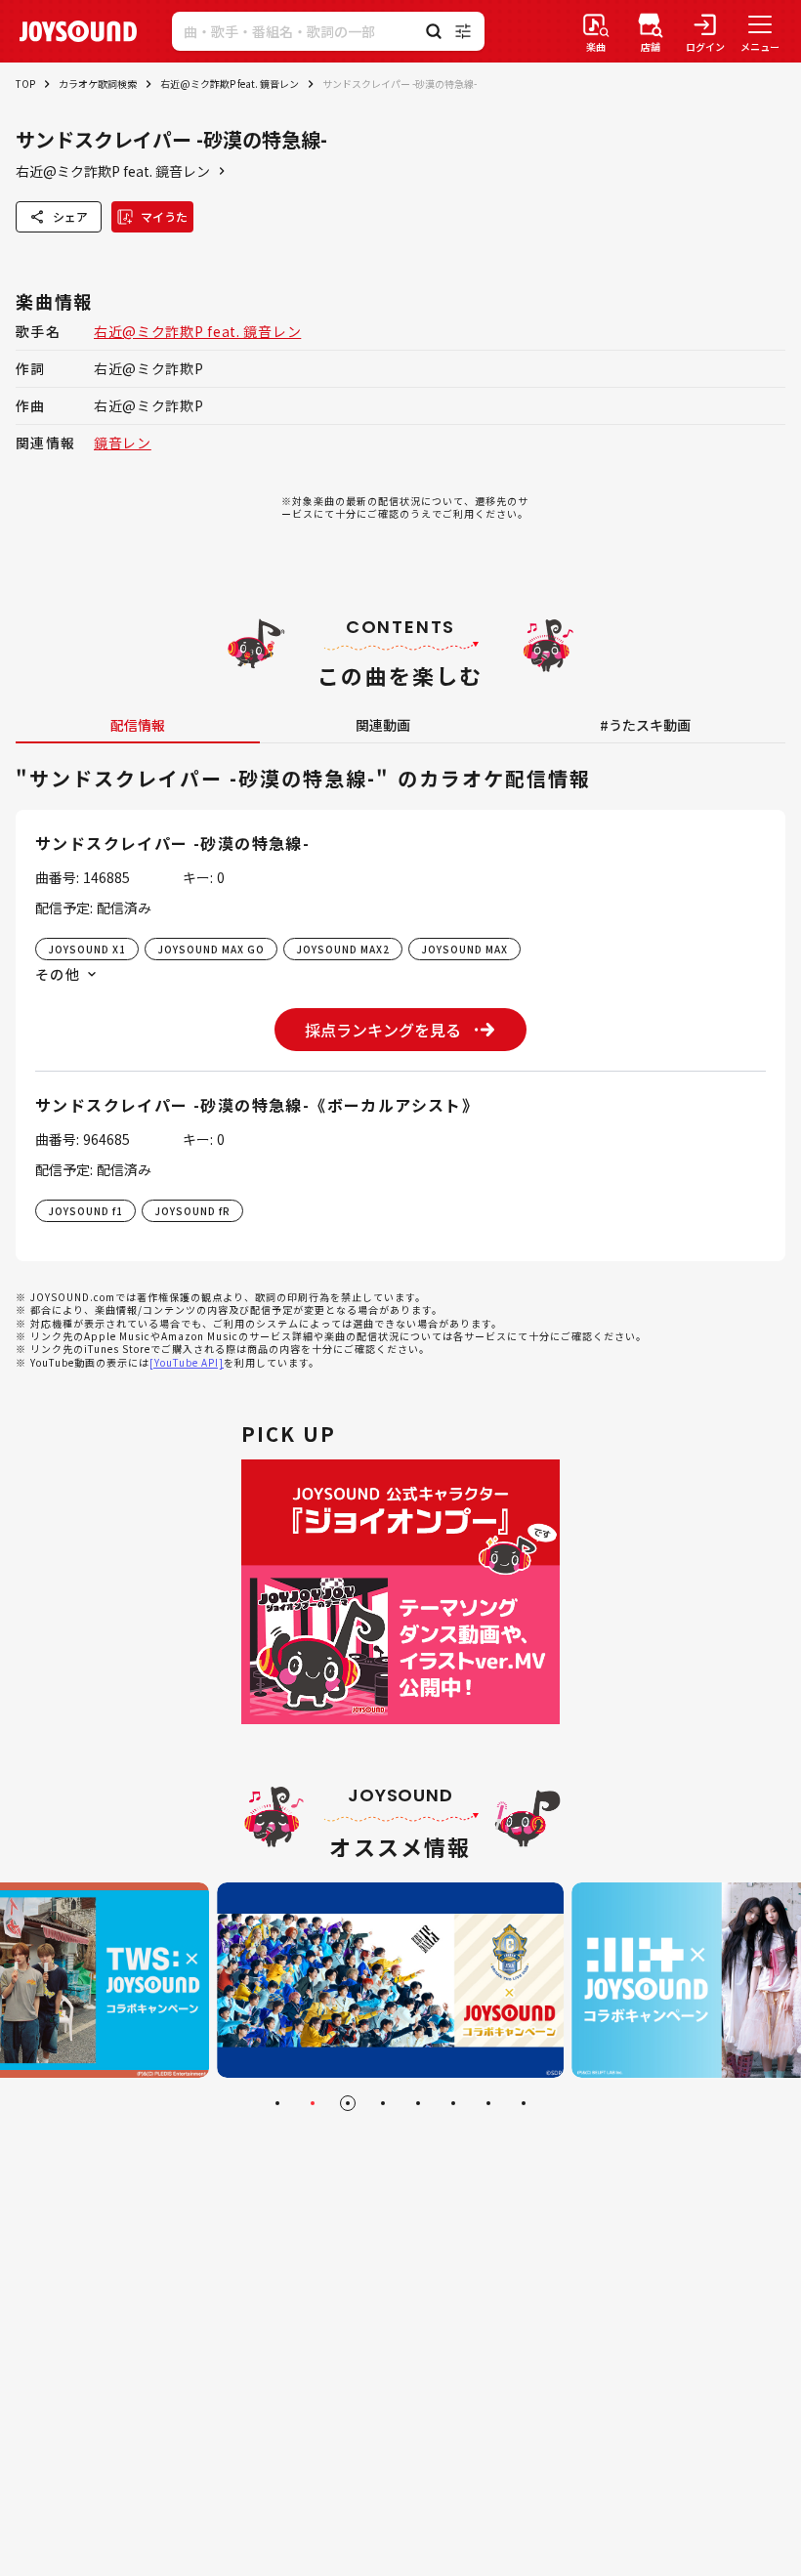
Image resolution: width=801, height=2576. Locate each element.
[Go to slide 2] (313, 2103)
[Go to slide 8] (524, 2103)
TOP (25, 84)
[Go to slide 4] (383, 2103)
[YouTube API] (187, 1362)
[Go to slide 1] (277, 2103)
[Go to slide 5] (418, 2103)
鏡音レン (123, 443)
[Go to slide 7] (488, 2103)
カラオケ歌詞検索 (98, 84)
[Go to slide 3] (348, 2103)
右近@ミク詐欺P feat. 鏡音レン (230, 84)
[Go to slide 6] (453, 2103)
